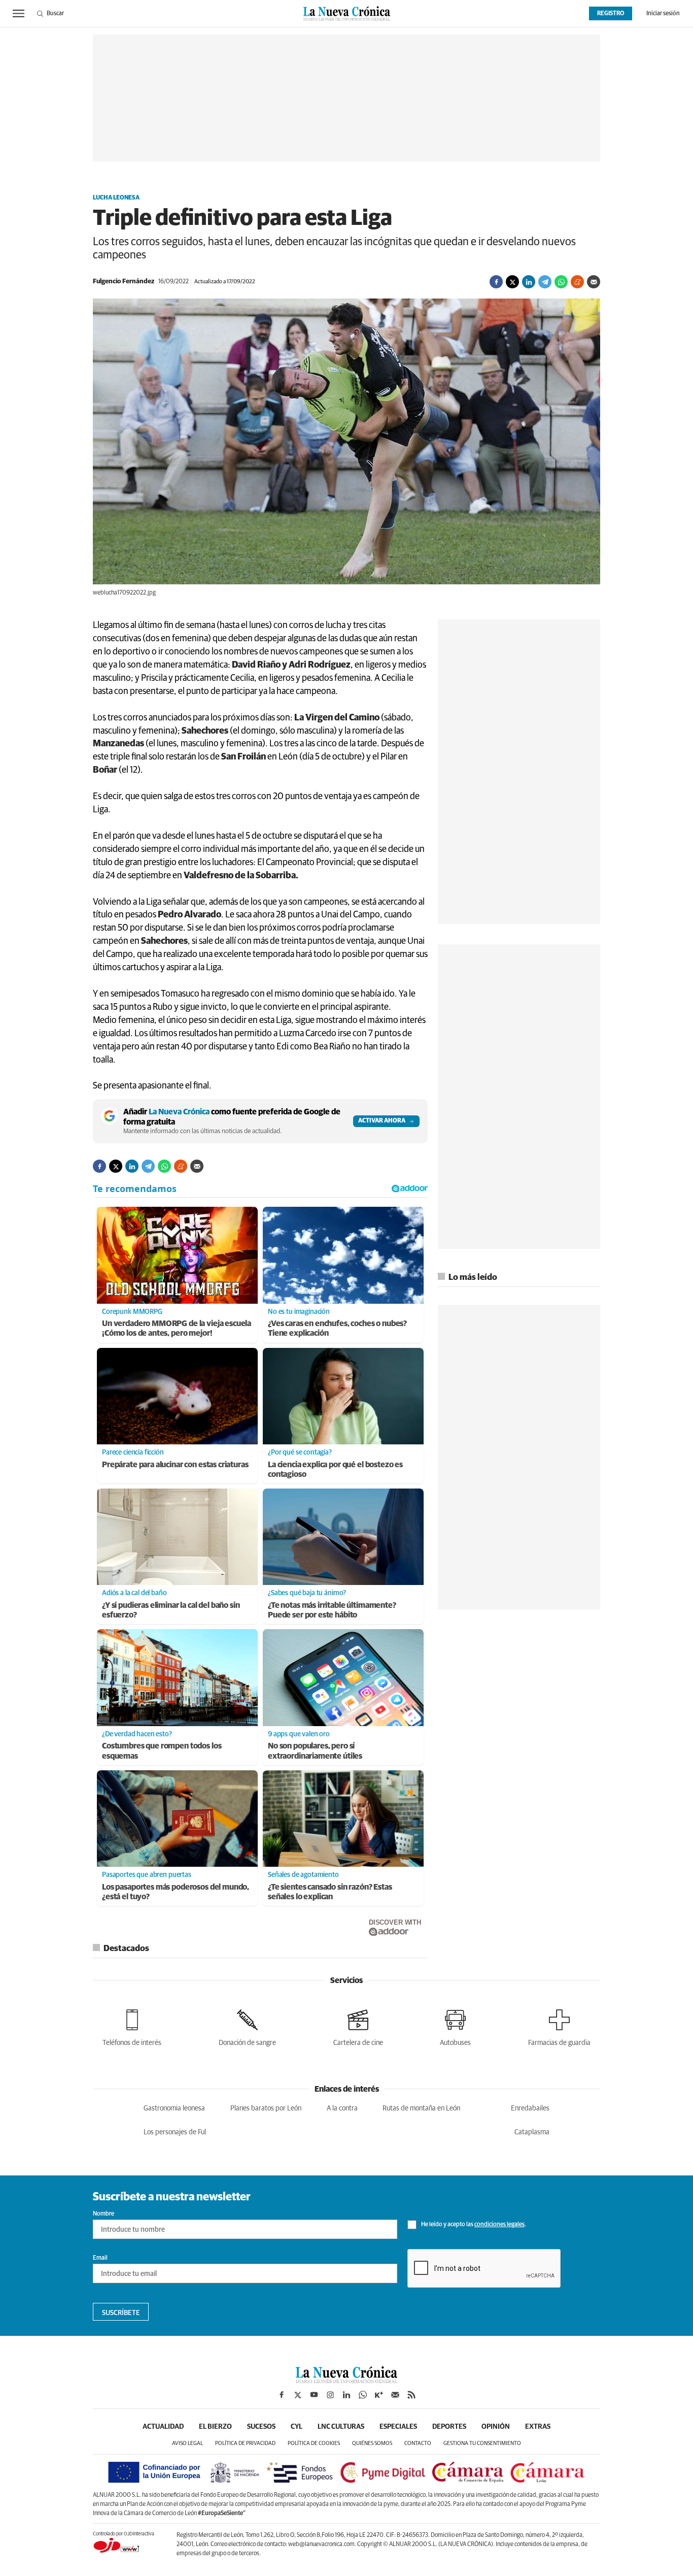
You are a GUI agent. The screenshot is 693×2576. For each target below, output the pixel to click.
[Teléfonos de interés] (132, 2026)
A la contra (342, 2108)
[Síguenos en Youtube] (314, 2395)
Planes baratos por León (266, 2108)
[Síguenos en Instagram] (330, 2395)
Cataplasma (532, 2132)
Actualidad (163, 2427)
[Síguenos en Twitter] (298, 2395)
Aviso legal (187, 2443)
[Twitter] (512, 282)
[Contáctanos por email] (395, 2395)
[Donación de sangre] (247, 2026)
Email (100, 2258)
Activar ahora (382, 1121)
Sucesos (261, 2427)
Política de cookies (314, 2443)
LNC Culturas (341, 2427)
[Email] (594, 282)
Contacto (418, 2443)
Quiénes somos (372, 2443)
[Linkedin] (529, 282)
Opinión (496, 2427)
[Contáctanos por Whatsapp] (363, 2395)
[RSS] (411, 2395)
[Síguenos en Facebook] (282, 2395)
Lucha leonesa (116, 198)
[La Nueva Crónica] (346, 2381)
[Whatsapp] (561, 282)
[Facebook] (496, 282)
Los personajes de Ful (175, 2132)
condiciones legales (499, 2225)
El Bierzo (215, 2427)
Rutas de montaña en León (421, 2108)
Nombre (103, 2214)
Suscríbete (121, 2313)
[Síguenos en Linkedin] (346, 2395)
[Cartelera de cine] (358, 2026)
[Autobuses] (455, 2026)
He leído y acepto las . (473, 2225)
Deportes (449, 2427)
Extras (538, 2427)
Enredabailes (530, 2108)
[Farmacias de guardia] (559, 2026)
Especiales (398, 2427)
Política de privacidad (245, 2443)
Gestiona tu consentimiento (482, 2443)
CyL (297, 2427)
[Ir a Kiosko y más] (379, 2395)
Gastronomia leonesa (174, 2108)
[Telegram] (545, 282)
